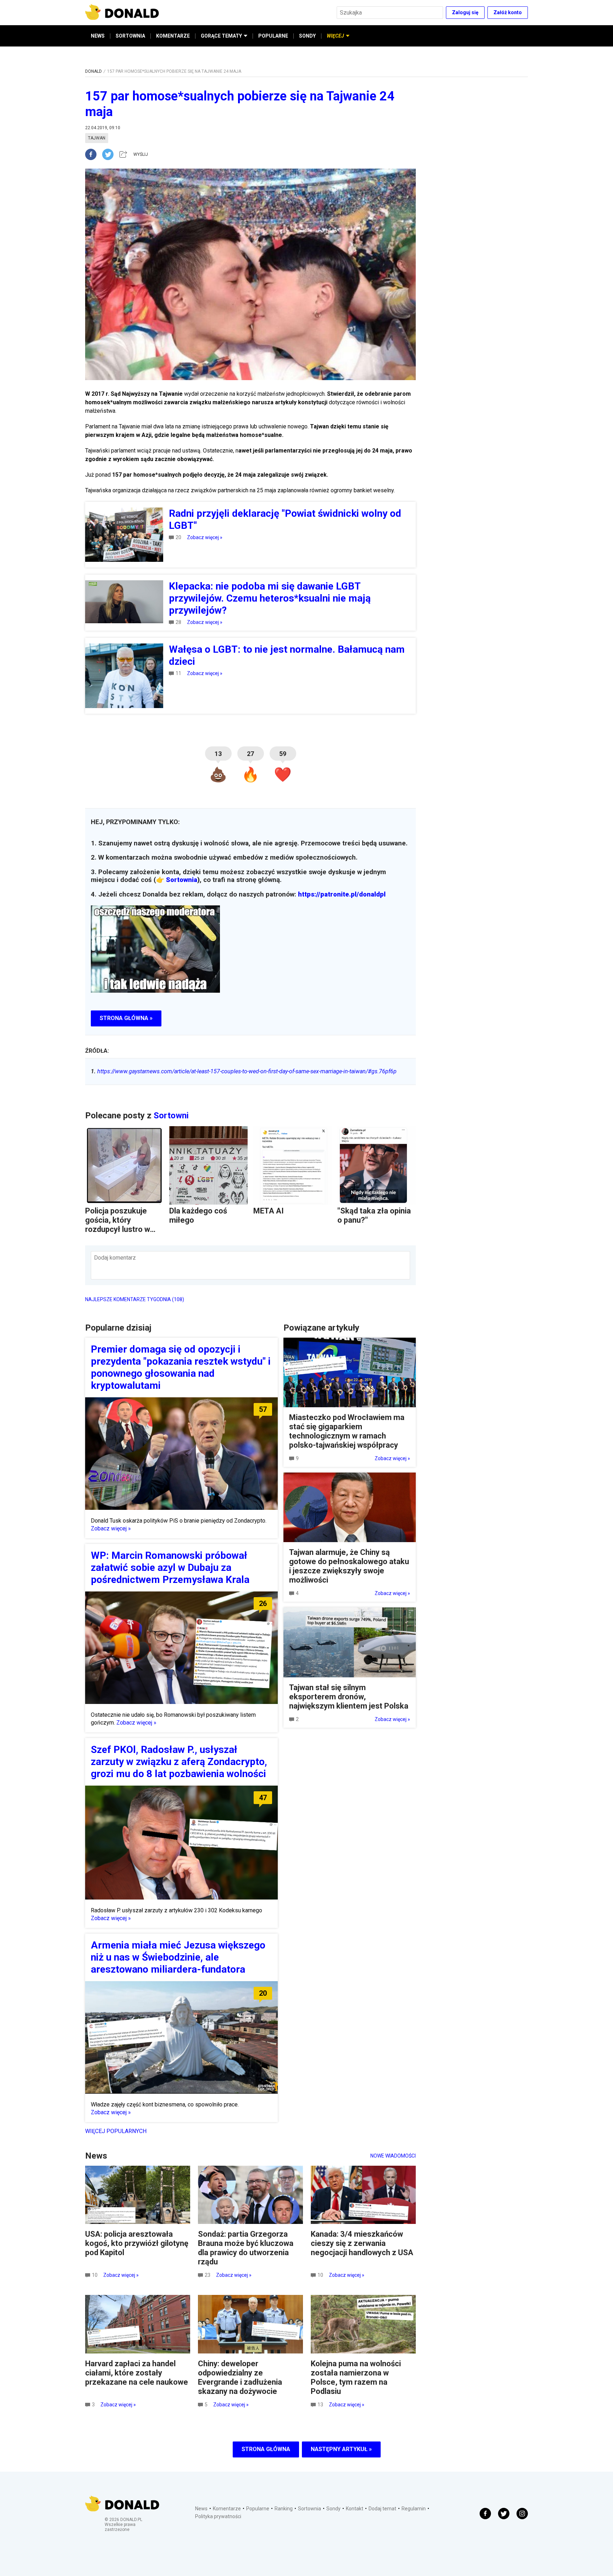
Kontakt (355, 2509)
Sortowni (171, 1116)
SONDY (307, 36)
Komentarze (227, 2509)
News (201, 2509)
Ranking (284, 2509)
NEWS (98, 36)
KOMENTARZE (173, 36)
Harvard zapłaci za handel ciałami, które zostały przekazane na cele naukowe (137, 2373)
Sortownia (182, 880)
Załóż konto (508, 12)
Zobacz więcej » (205, 537)
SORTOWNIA (130, 36)
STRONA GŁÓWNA (266, 2449)
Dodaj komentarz (115, 1258)
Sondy (333, 2509)
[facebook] (94, 154)
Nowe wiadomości (393, 2156)
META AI (269, 1211)
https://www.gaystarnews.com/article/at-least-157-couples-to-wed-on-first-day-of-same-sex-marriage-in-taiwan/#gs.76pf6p (244, 1071)
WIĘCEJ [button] (335, 36)
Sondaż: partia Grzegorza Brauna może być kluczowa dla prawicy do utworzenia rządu (246, 2248)
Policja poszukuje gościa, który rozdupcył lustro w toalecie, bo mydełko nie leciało (122, 1229)
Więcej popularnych (116, 2131)
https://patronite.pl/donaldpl (342, 894)
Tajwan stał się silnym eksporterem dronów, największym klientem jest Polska (349, 1697)
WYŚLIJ (141, 154)
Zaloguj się (465, 12)
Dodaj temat (382, 2509)
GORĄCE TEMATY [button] (221, 36)
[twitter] (110, 154)
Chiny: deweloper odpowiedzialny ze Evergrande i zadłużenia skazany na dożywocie (240, 2377)
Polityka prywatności (218, 2516)
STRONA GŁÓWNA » (126, 1018)
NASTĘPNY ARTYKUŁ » (341, 2449)
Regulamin (414, 2509)
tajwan (97, 138)
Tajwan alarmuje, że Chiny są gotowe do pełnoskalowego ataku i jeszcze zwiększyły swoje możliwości (349, 1566)
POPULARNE (273, 36)
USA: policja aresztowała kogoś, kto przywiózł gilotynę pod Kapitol (137, 2243)
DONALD (93, 71)
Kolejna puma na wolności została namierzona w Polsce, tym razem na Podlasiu (356, 2377)
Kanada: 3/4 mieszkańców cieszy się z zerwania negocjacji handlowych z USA (362, 2243)
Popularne (258, 2509)
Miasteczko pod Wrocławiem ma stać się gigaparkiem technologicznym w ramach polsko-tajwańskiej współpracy (347, 1431)
